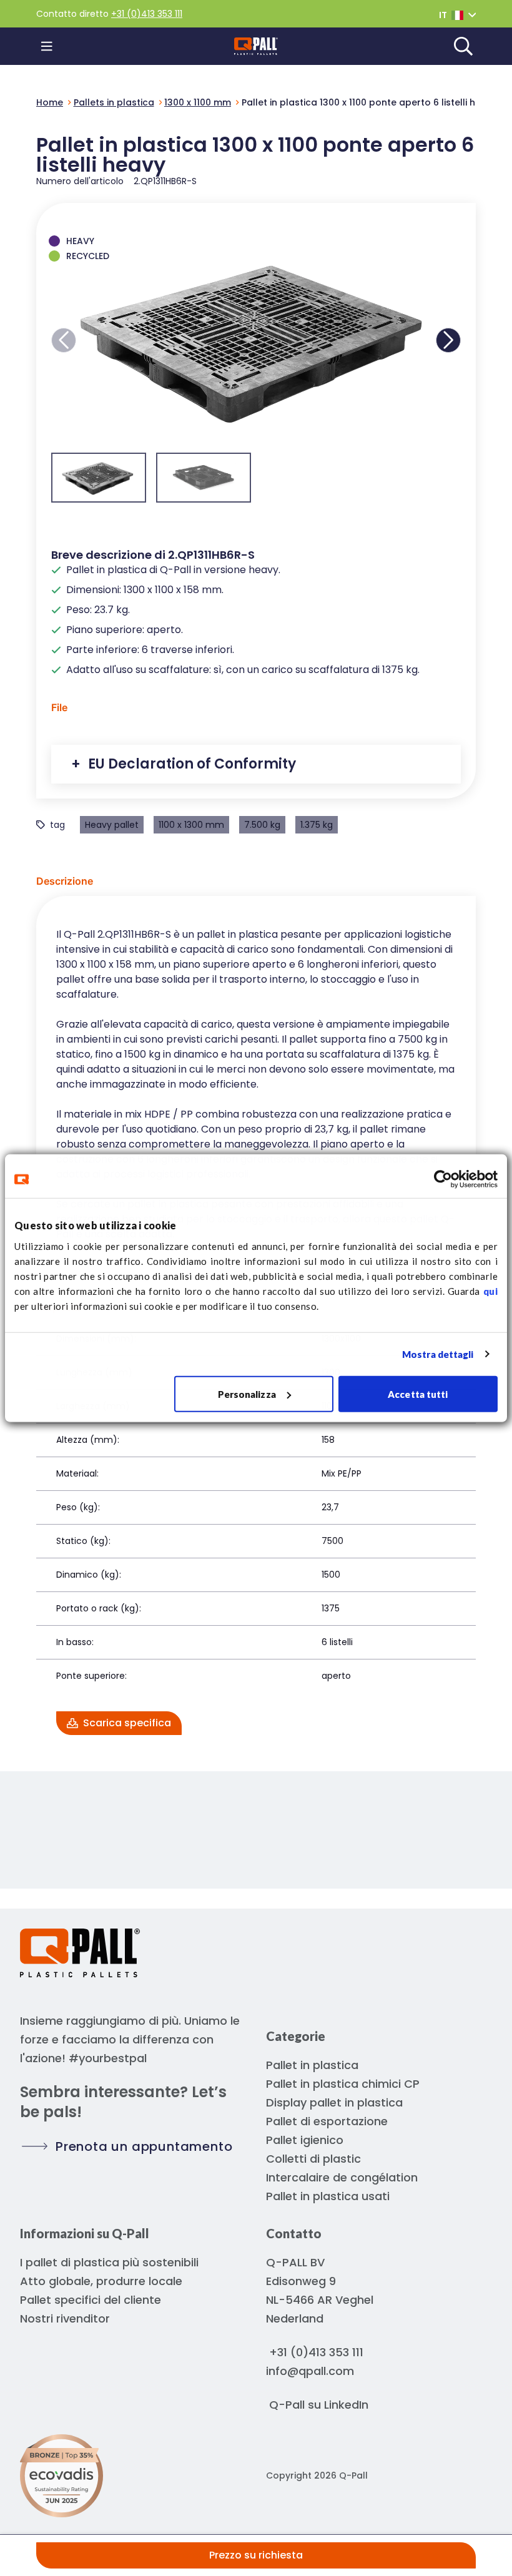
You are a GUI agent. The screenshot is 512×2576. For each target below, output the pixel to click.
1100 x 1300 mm (191, 825)
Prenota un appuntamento (144, 2146)
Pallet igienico (305, 2140)
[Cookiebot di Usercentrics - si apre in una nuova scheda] (443, 1179)
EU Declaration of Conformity (190, 764)
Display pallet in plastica (334, 2102)
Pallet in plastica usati (328, 2196)
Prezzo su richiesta (256, 2555)
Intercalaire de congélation (342, 2177)
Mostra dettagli (438, 1354)
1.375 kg (317, 825)
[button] (64, 340)
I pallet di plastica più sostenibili (109, 2262)
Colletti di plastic (313, 2159)
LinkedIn (346, 2405)
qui (491, 1290)
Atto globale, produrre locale (101, 2281)
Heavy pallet (112, 825)
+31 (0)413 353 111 (147, 14)
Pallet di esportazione (327, 2121)
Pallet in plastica (312, 2065)
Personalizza (247, 1394)
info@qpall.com (310, 2371)
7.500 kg (262, 825)
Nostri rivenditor (65, 2318)
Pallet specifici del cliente (91, 2300)
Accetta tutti (418, 1394)
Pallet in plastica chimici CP (343, 2084)
